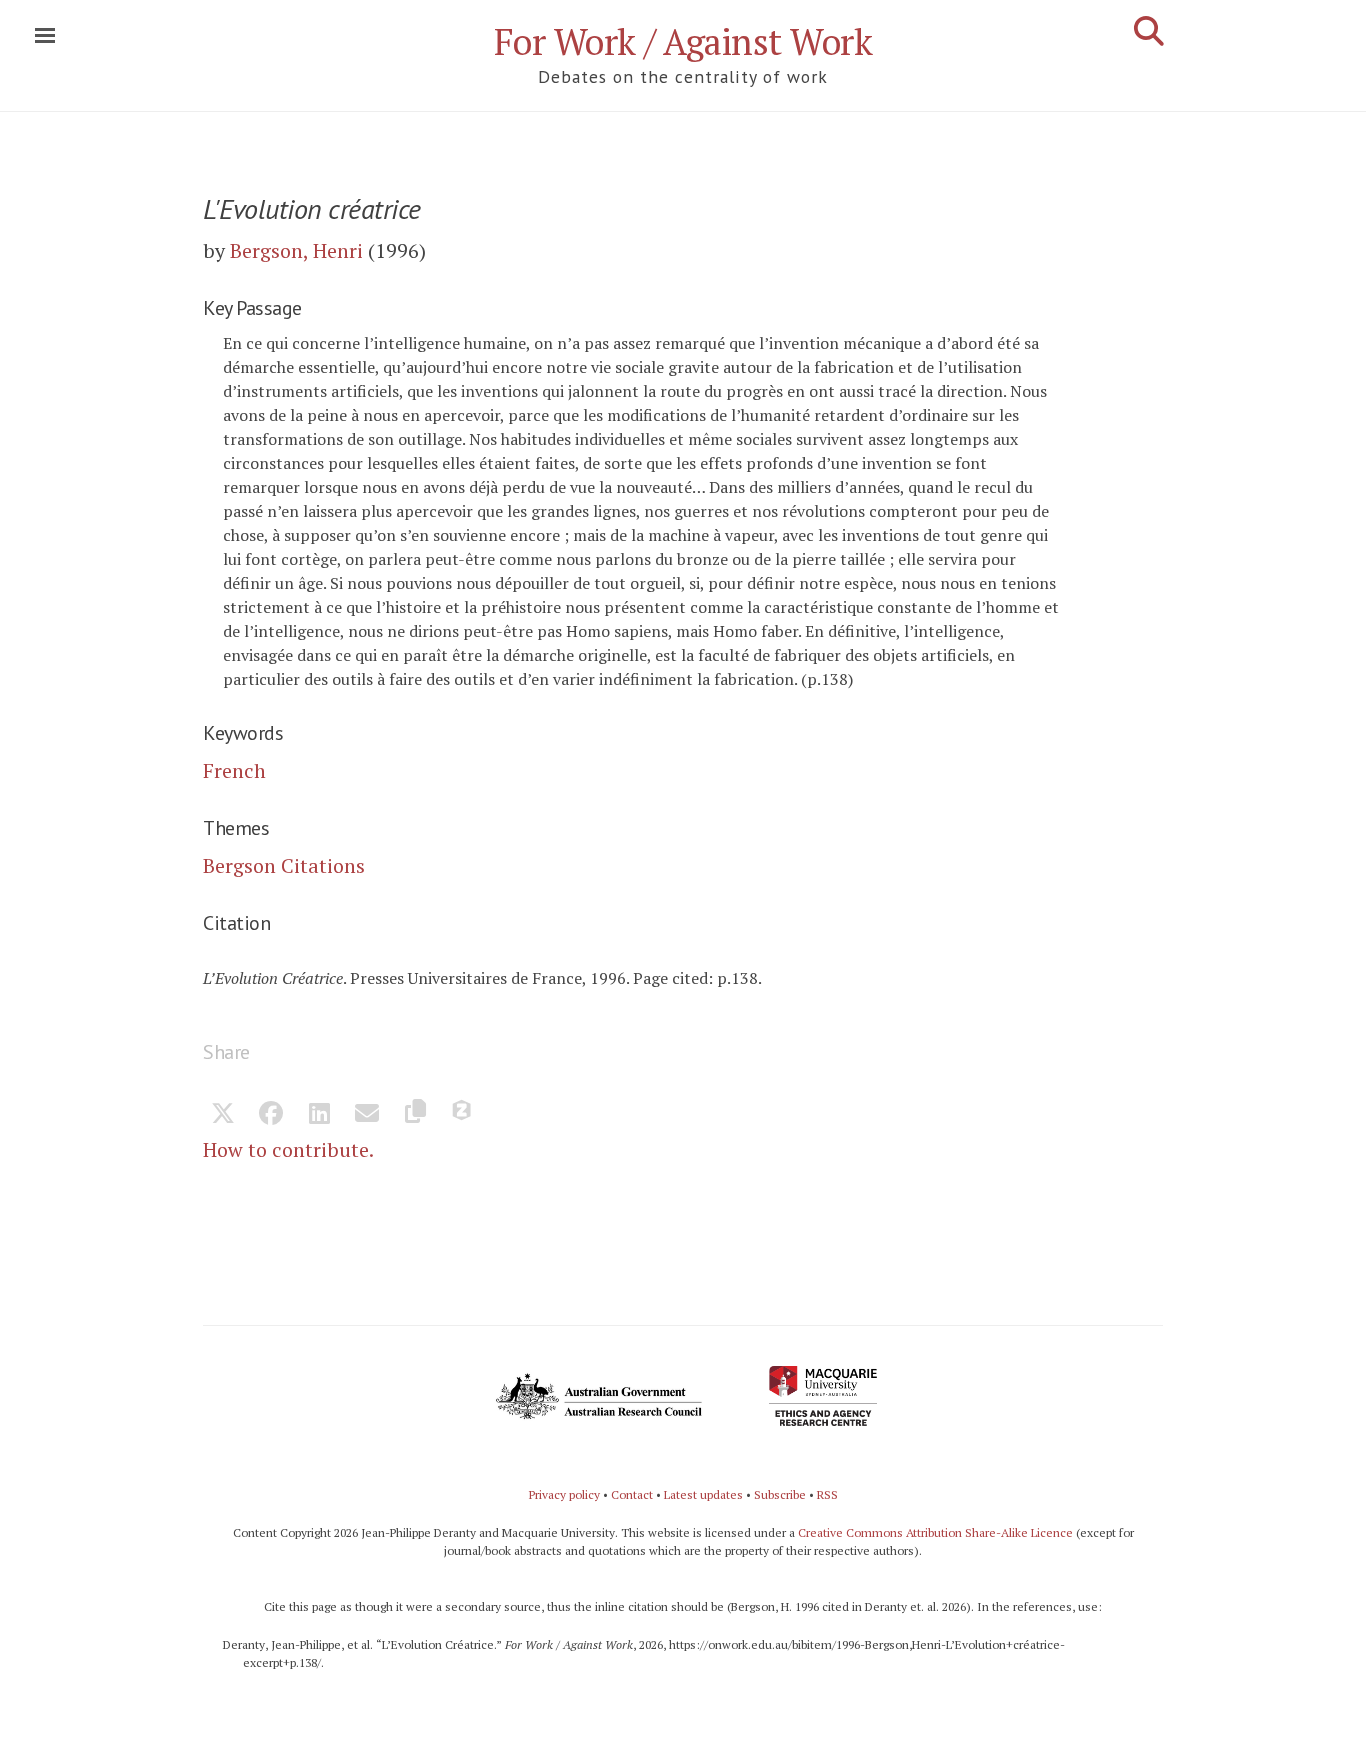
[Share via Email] (367, 1115)
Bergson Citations (284, 865)
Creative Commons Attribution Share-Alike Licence (935, 1532)
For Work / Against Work (683, 41)
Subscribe (780, 1494)
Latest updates (703, 1494)
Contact (632, 1494)
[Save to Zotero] (463, 1115)
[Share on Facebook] (271, 1115)
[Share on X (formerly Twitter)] (223, 1115)
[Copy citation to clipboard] (415, 1115)
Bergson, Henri (296, 250)
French (234, 770)
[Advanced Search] (1149, 31)
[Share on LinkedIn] (319, 1115)
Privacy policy (564, 1494)
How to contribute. (288, 1149)
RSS (827, 1494)
